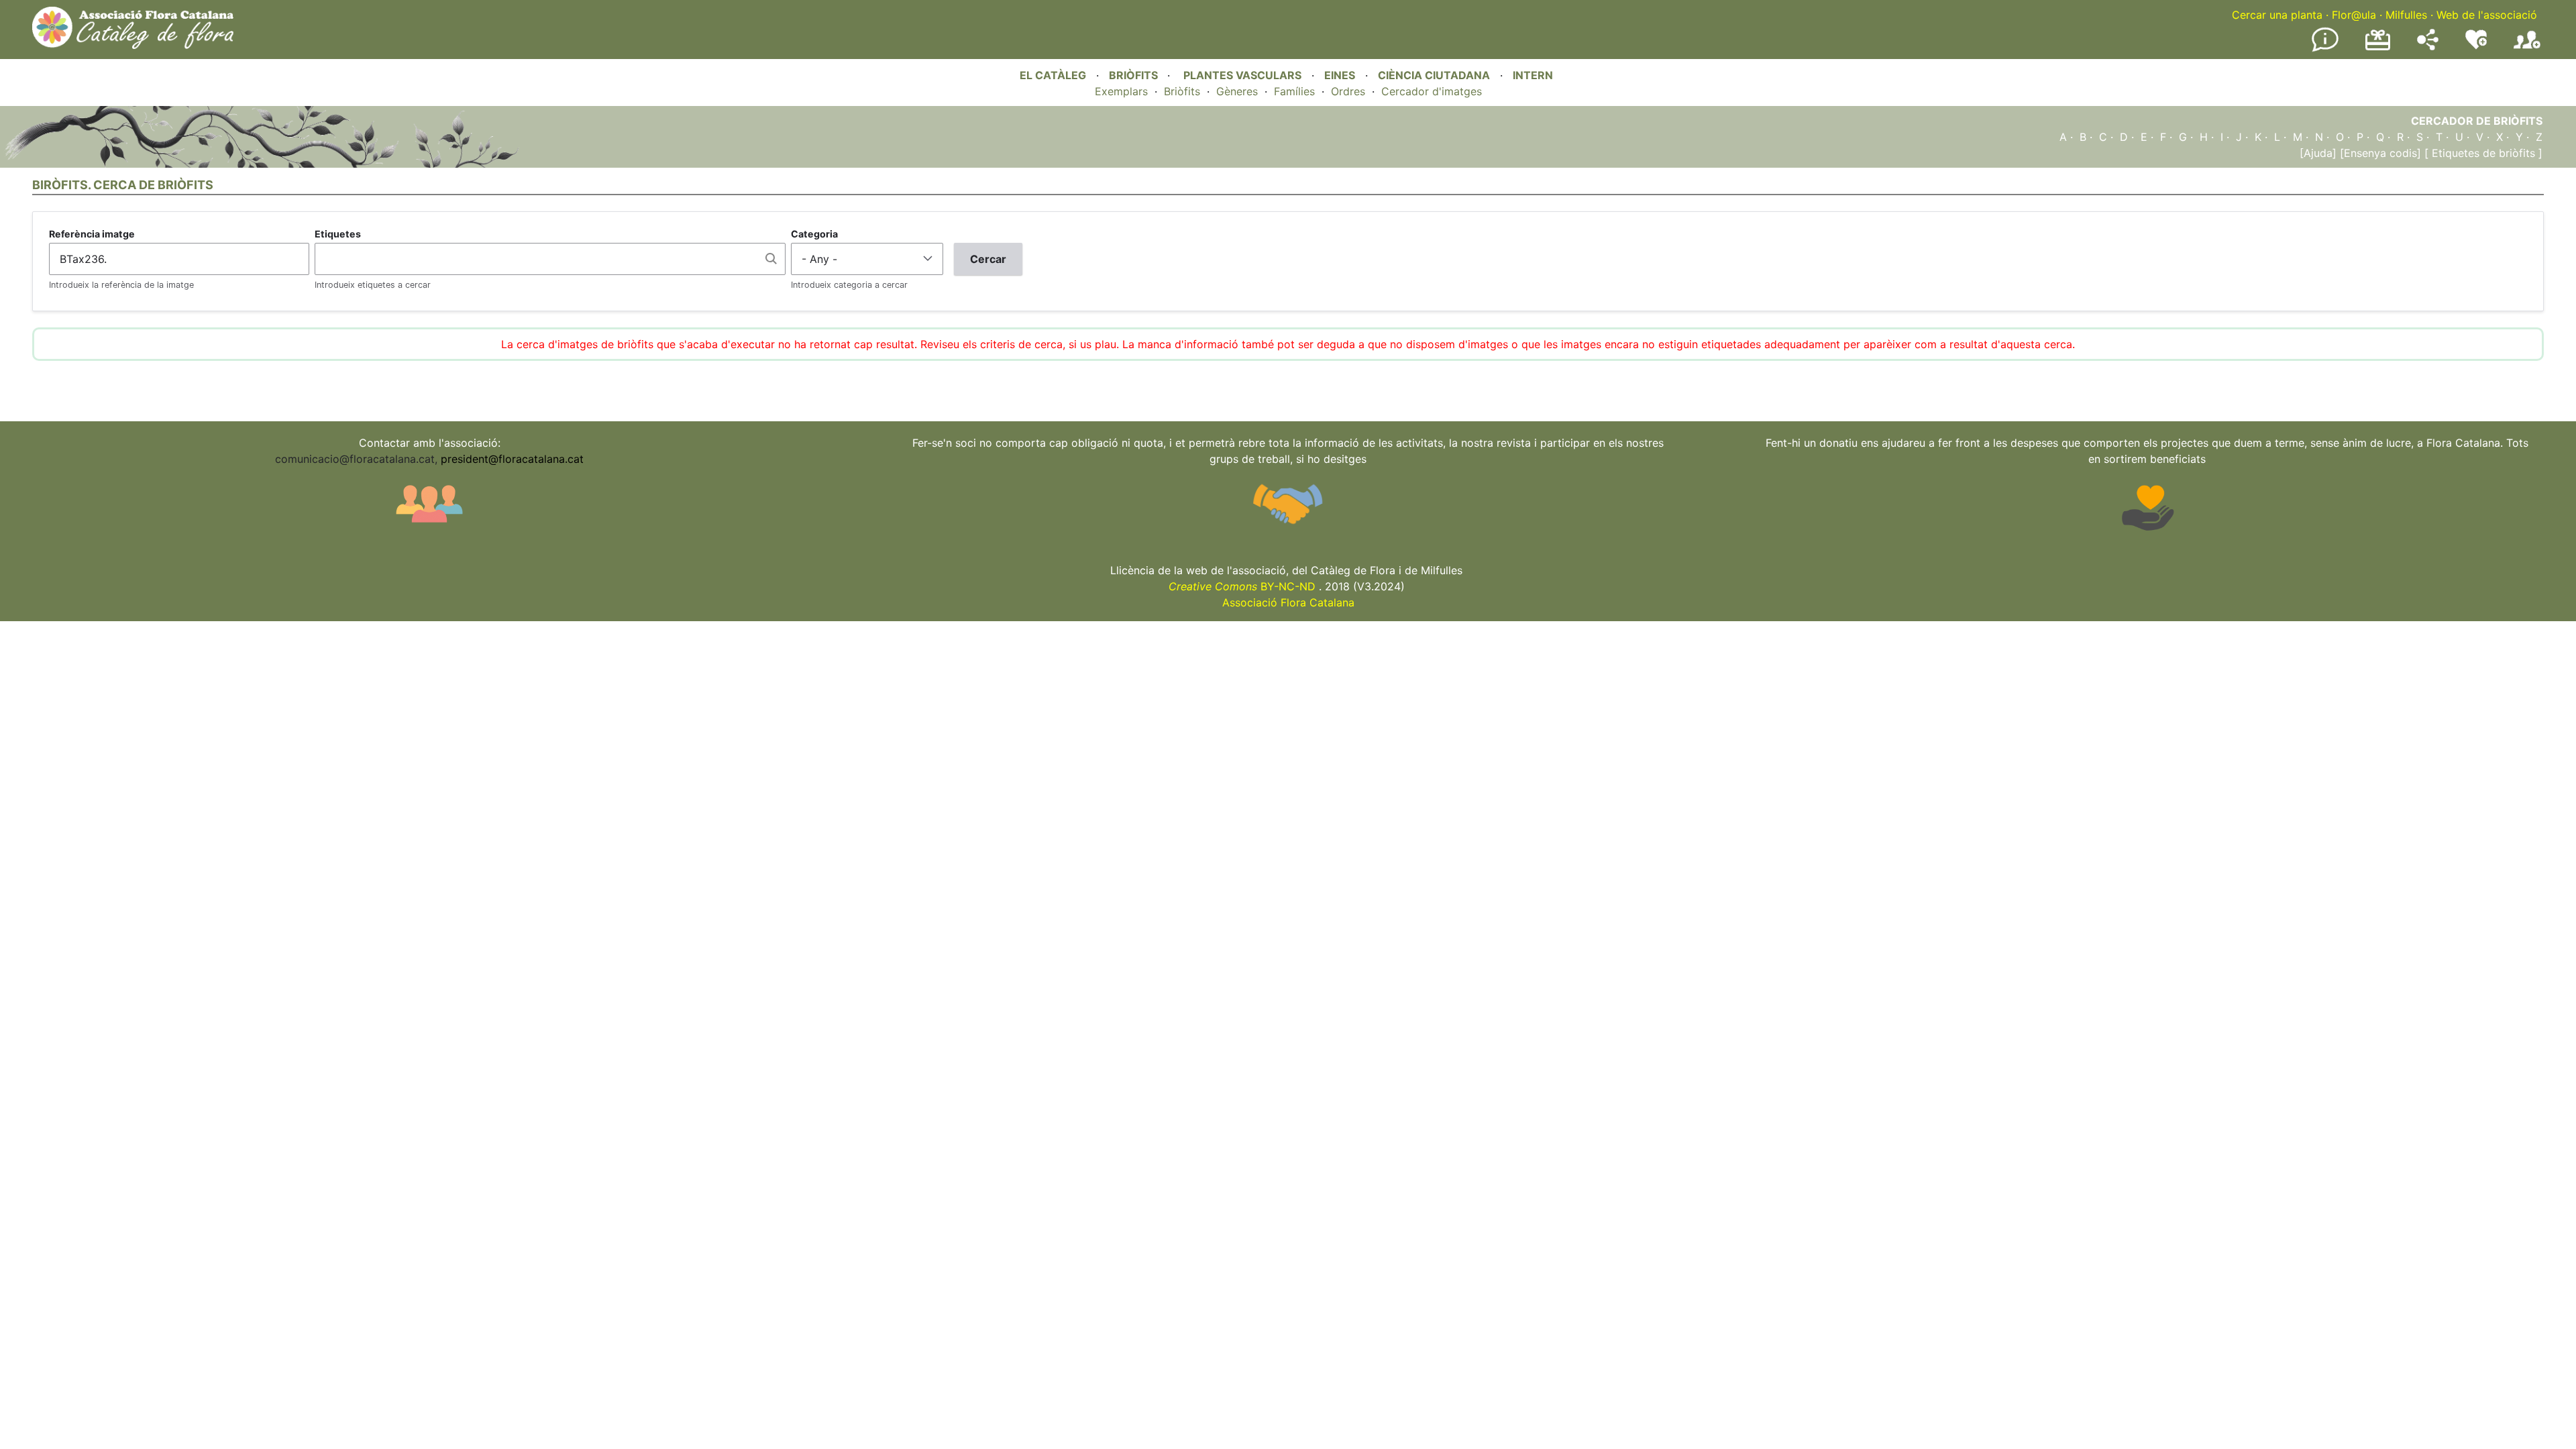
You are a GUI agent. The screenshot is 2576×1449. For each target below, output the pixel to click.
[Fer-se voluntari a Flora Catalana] (2476, 46)
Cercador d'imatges (1432, 91)
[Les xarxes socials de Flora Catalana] (2428, 46)
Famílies (1294, 91)
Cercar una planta (2277, 15)
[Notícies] (2325, 49)
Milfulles (2406, 15)
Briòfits (1182, 91)
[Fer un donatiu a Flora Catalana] (2378, 48)
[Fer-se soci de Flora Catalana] (2527, 49)
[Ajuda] (2318, 153)
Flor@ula (2354, 15)
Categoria (814, 234)
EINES (1340, 75)
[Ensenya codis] (2379, 153)
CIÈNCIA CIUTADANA (1434, 75)
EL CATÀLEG (1053, 75)
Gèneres (1237, 91)
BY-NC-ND (1242, 586)
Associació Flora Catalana (1288, 602)
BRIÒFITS (1135, 75)
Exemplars (1121, 91)
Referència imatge (92, 234)
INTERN (1533, 75)
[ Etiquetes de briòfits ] (2482, 153)
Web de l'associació (2487, 15)
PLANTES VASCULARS (1242, 75)
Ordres (1348, 91)
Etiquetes (338, 234)
